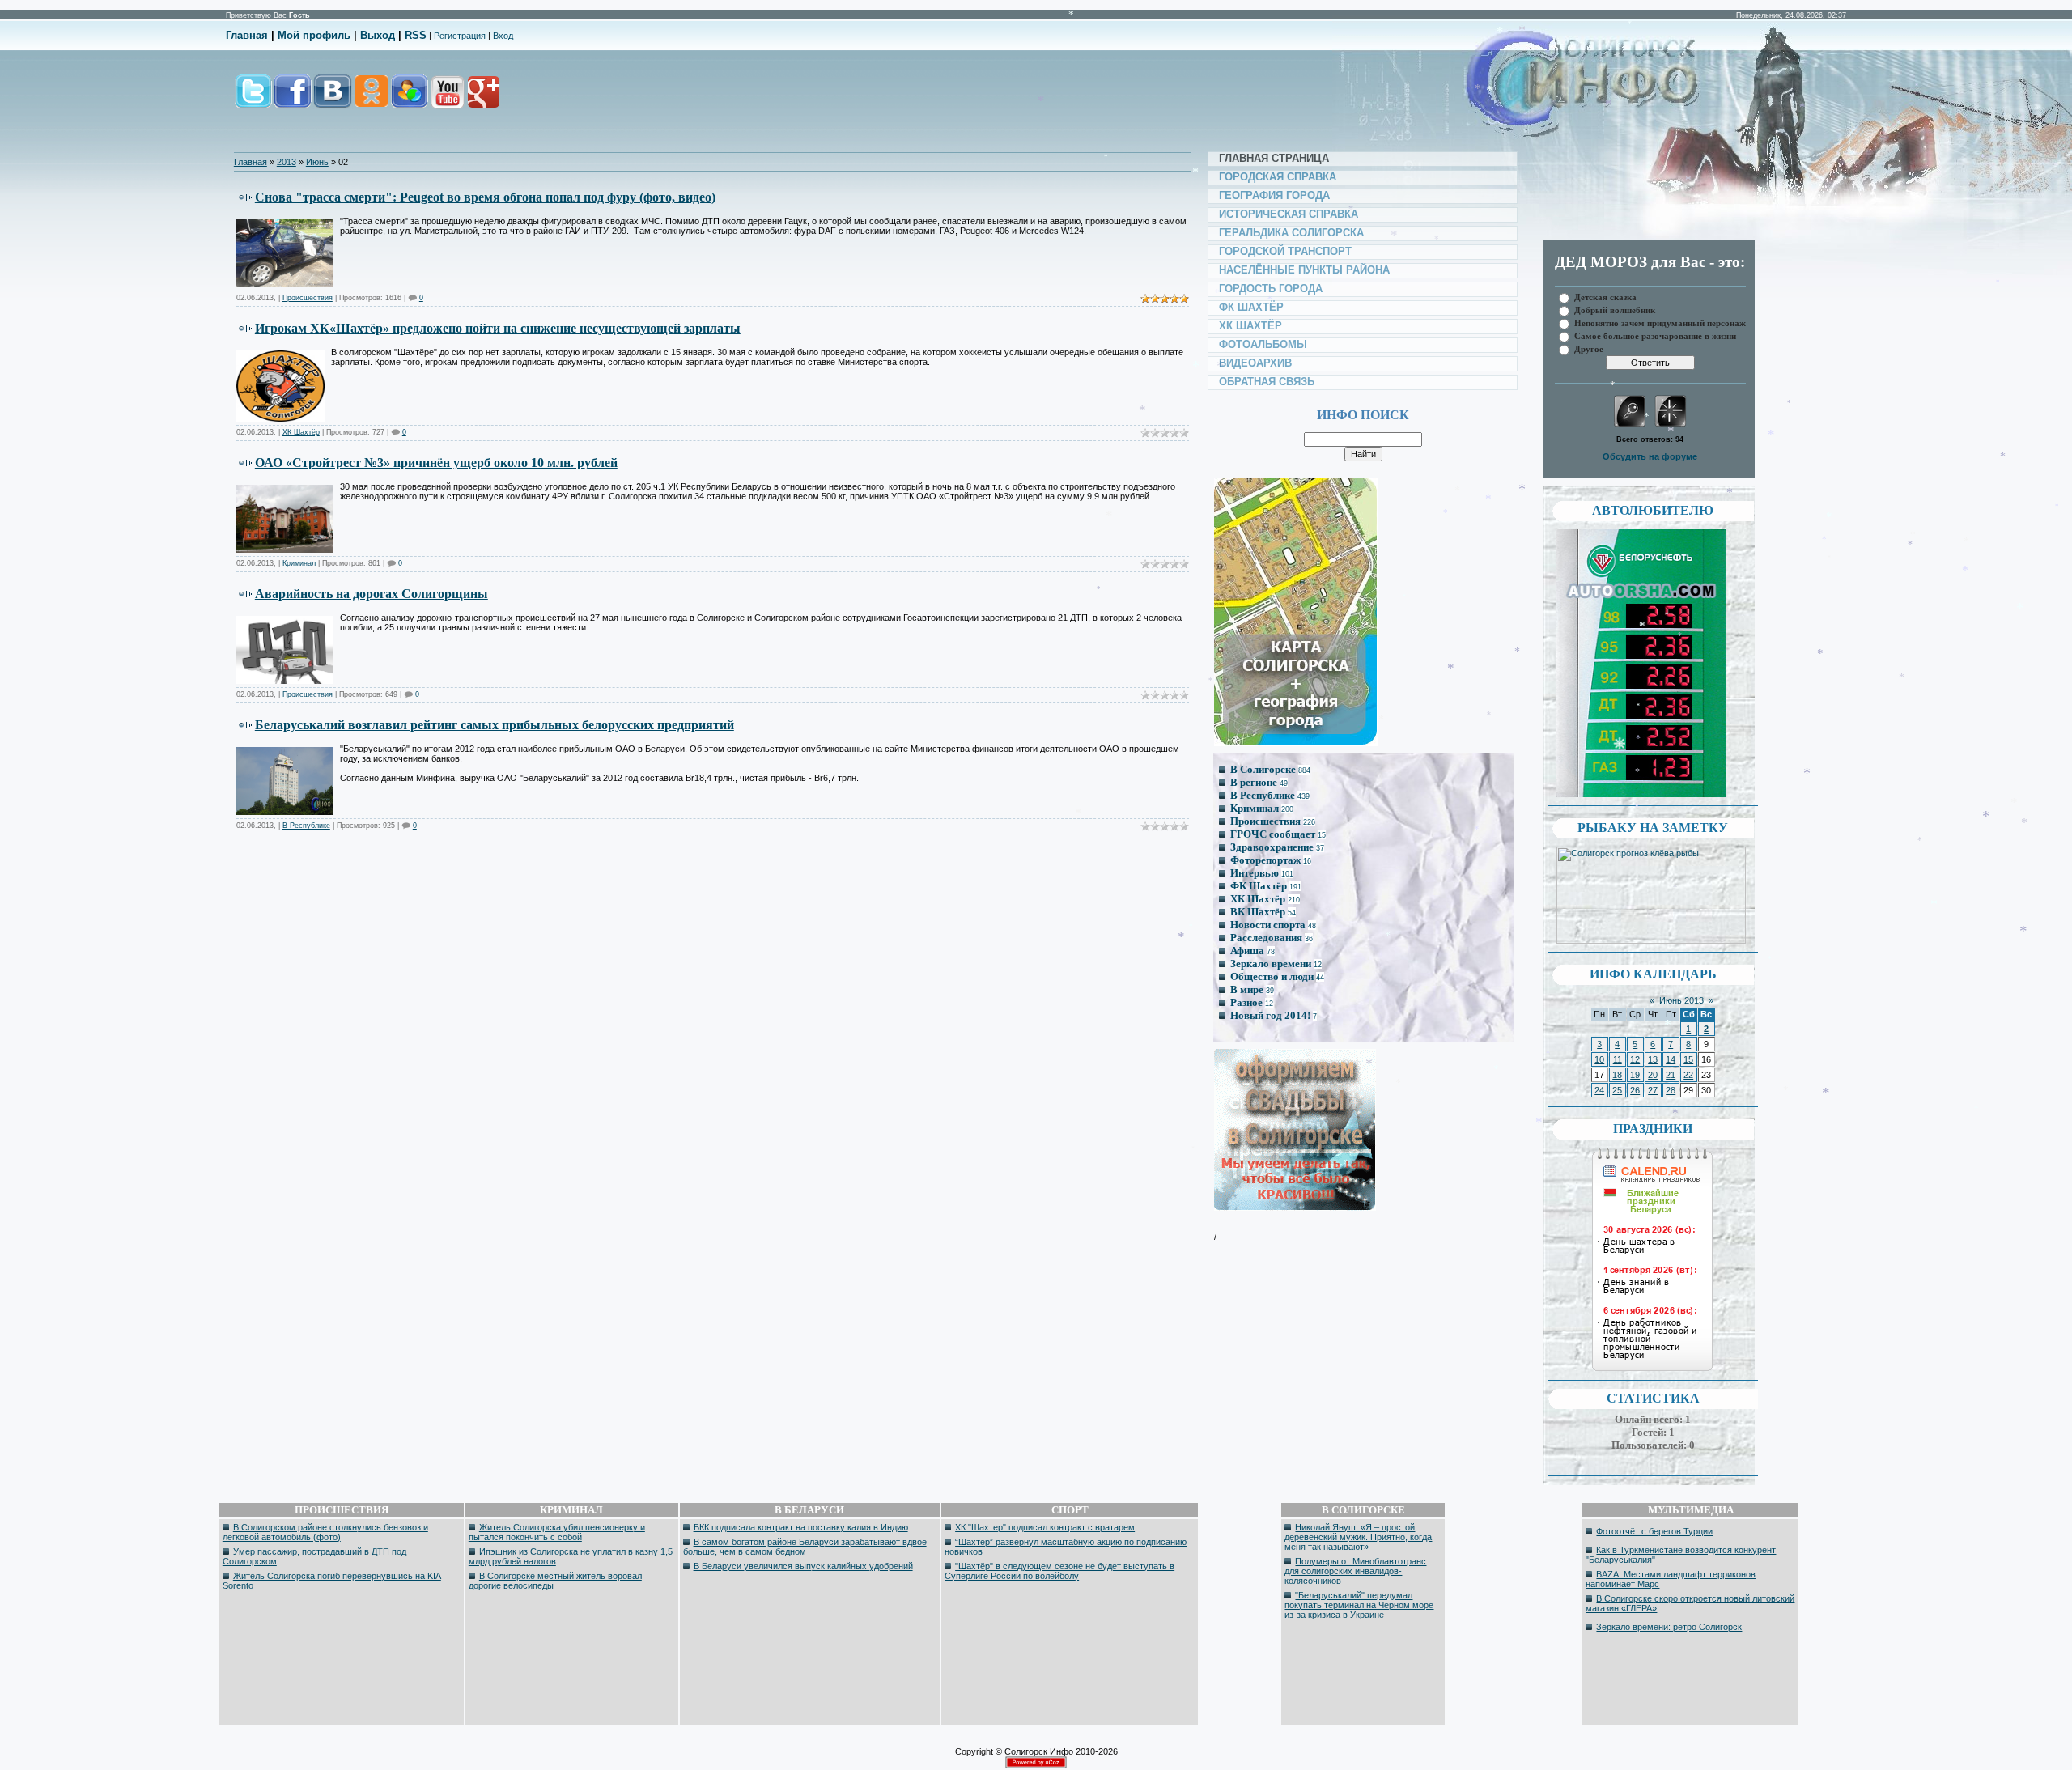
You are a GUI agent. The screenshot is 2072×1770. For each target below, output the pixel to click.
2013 (287, 162)
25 (1617, 1090)
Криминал (299, 563)
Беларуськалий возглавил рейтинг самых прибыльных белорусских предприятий (495, 725)
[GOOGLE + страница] (482, 100)
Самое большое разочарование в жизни (1655, 335)
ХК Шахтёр (301, 432)
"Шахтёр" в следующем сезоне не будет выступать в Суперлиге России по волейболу (1059, 1571)
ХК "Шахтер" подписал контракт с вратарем (1045, 1527)
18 (1617, 1075)
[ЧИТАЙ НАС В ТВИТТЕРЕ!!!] (253, 100)
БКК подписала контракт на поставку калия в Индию (801, 1527)
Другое (1589, 348)
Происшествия (308, 298)
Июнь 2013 (1681, 1000)
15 (1688, 1059)
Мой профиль (314, 35)
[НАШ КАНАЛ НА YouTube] (447, 100)
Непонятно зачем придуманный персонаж (1660, 323)
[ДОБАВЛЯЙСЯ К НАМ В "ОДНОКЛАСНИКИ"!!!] (371, 100)
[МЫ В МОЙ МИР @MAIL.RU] (409, 100)
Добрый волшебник (1615, 310)
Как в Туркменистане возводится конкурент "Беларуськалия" (1681, 1555)
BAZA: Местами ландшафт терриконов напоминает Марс (1671, 1579)
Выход (378, 35)
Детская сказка (1605, 297)
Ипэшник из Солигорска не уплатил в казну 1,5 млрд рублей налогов (571, 1556)
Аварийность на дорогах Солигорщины (372, 594)
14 (1671, 1059)
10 (1599, 1059)
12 (1635, 1059)
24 (1599, 1090)
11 (1618, 1059)
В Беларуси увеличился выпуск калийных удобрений (803, 1566)
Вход (503, 36)
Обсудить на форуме (1650, 456)
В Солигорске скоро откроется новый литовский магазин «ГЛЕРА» (1690, 1603)
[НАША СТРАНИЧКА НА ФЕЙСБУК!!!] (293, 100)
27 (1653, 1090)
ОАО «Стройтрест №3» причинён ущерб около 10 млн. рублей (436, 463)
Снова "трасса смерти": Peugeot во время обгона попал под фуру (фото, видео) (485, 197)
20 (1653, 1075)
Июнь (317, 162)
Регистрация (460, 36)
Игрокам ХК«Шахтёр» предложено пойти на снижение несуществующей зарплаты (498, 328)
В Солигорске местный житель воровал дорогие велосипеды (555, 1581)
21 (1671, 1075)
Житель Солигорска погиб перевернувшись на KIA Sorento (332, 1581)
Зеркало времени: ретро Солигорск (1669, 1627)
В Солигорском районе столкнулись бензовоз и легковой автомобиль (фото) (325, 1532)
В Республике (306, 826)
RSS (416, 35)
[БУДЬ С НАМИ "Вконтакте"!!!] (333, 100)
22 (1688, 1075)
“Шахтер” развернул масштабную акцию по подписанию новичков (1066, 1547)
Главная (247, 35)
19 (1635, 1075)
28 (1671, 1090)
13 (1653, 1059)
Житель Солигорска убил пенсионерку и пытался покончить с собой (557, 1532)
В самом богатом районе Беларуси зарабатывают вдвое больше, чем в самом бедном (805, 1547)
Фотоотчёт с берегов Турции (1654, 1531)
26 (1635, 1090)
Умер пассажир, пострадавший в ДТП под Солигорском (314, 1556)
